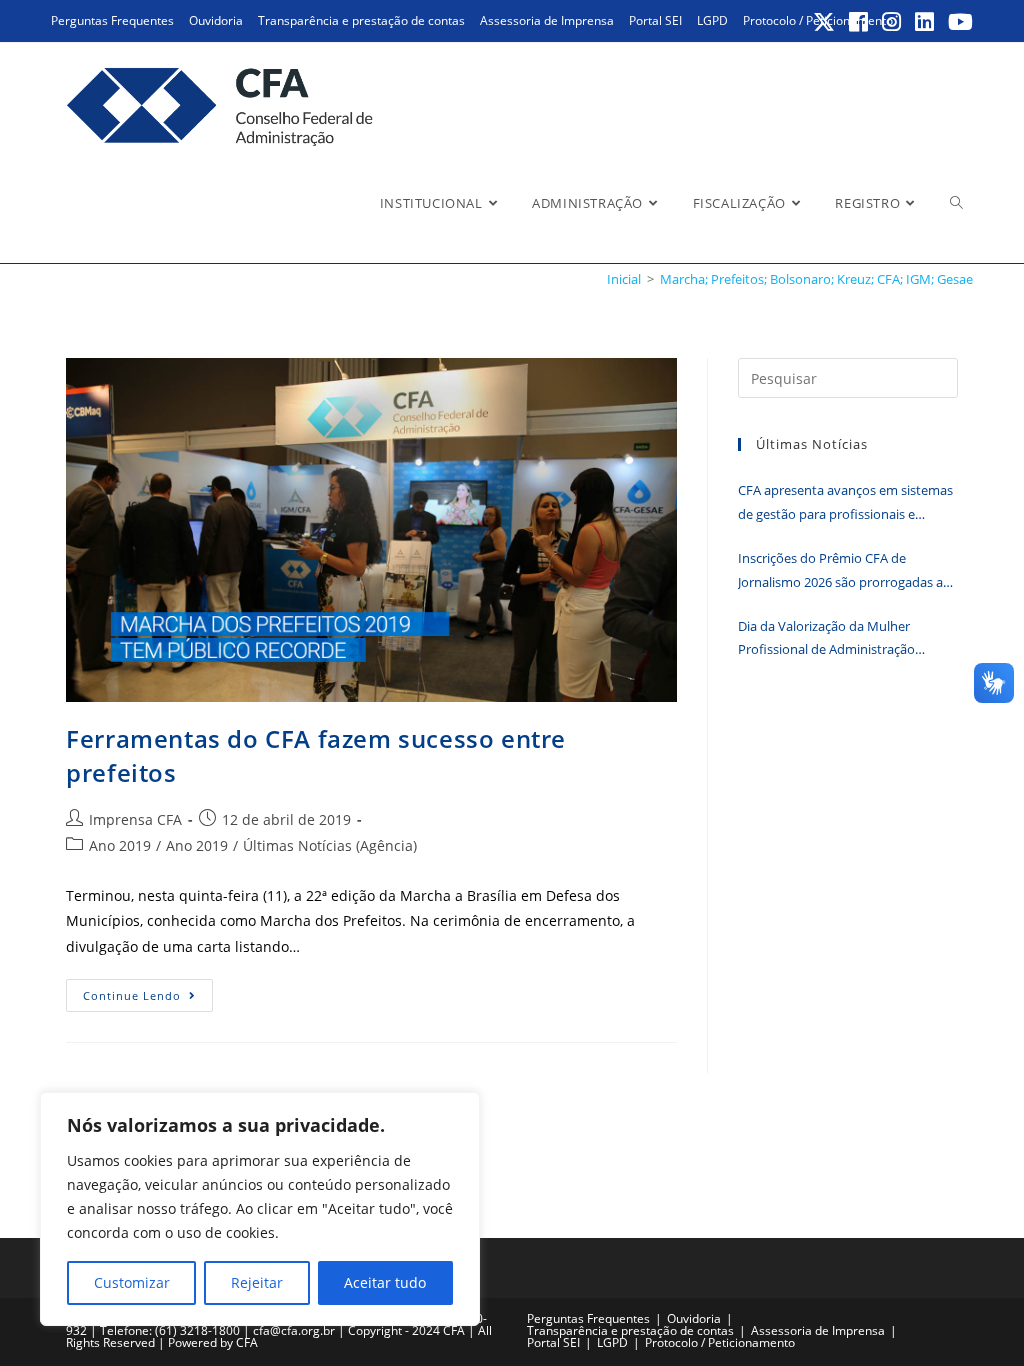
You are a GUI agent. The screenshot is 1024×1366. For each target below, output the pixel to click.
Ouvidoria (216, 20)
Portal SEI (655, 20)
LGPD (712, 20)
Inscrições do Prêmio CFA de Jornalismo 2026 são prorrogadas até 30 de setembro (846, 571)
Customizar (132, 1282)
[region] (260, 1209)
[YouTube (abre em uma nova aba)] (957, 22)
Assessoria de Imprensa (547, 20)
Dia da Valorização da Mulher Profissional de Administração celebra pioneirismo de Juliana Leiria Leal (844, 639)
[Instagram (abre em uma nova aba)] (892, 22)
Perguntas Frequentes (112, 20)
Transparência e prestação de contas (361, 20)
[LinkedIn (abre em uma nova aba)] (925, 22)
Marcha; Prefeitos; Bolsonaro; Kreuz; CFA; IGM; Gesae (816, 279)
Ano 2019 (120, 845)
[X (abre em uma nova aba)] (825, 22)
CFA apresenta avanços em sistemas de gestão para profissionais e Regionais (845, 503)
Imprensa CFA (135, 819)
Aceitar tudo (385, 1282)
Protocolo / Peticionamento (720, 1342)
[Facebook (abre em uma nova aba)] (859, 22)
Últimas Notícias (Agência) (330, 845)
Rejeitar (257, 1282)
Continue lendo (148, 999)
